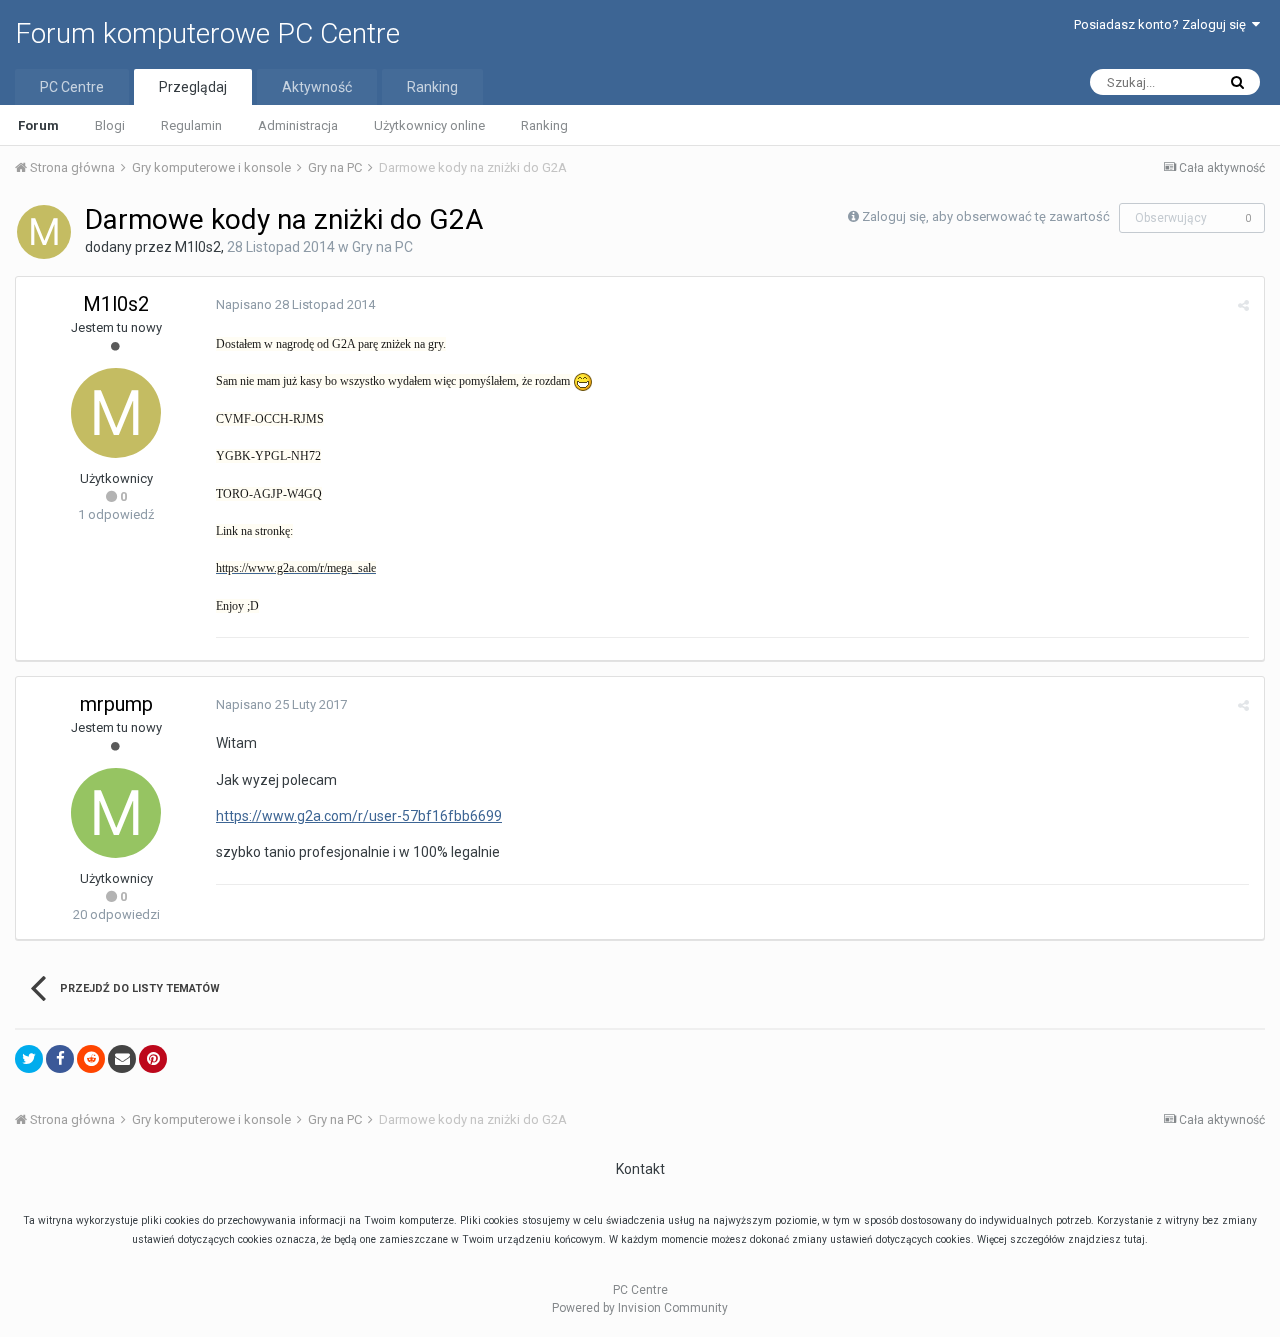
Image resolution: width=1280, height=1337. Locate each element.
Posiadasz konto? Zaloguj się (1163, 24)
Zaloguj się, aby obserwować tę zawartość (986, 216)
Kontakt (640, 1169)
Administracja (298, 125)
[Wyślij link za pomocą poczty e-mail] (122, 1059)
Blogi (110, 125)
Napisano (295, 304)
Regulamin (191, 125)
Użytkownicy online (429, 125)
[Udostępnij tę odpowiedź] (1243, 305)
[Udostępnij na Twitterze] (29, 1059)
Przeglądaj (193, 87)
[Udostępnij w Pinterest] (153, 1059)
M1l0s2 (198, 247)
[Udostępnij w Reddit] (91, 1059)
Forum (38, 125)
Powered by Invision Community (640, 1308)
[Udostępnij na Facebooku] (60, 1059)
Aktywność (317, 87)
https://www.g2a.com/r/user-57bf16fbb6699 (359, 816)
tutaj (1134, 1239)
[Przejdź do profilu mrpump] (116, 813)
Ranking (544, 125)
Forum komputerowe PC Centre (207, 33)
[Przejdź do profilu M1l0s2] (44, 232)
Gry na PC (382, 247)
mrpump (116, 704)
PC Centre (72, 87)
